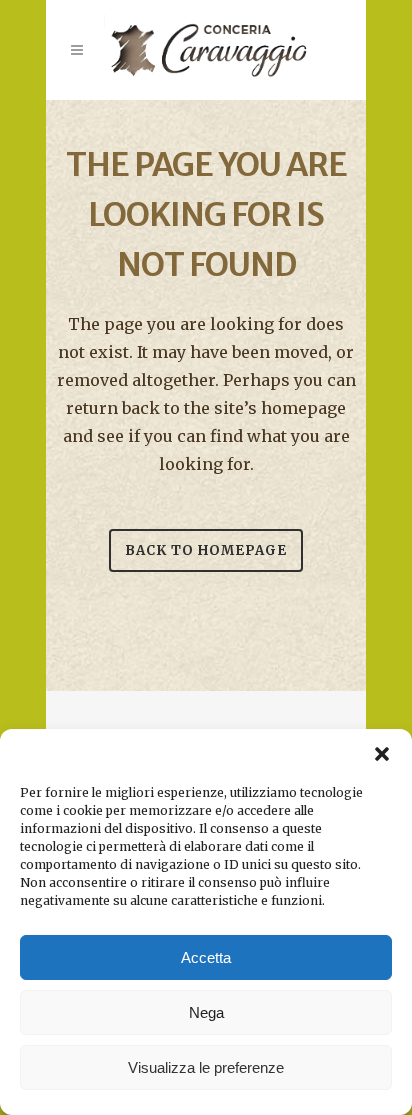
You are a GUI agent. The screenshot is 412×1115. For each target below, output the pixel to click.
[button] (382, 754)
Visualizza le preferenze (206, 1067)
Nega (206, 1012)
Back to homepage (206, 550)
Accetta (206, 957)
